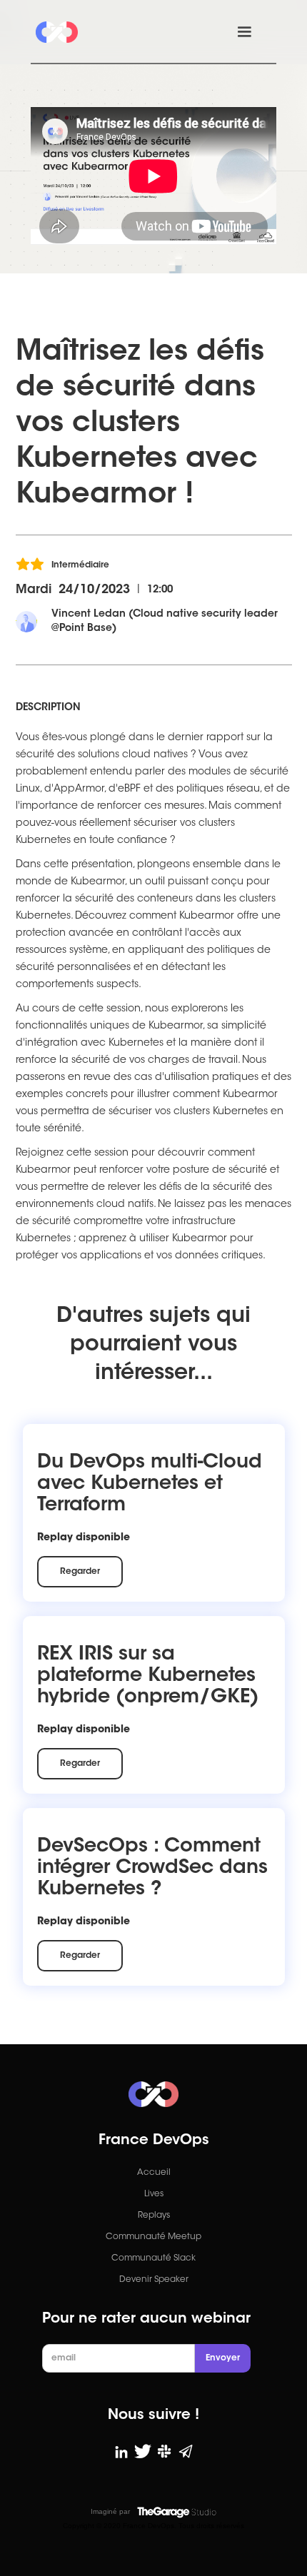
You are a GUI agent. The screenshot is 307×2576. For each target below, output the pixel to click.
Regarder (80, 1572)
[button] (244, 32)
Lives (154, 2194)
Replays (154, 2216)
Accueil (154, 2173)
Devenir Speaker (154, 2280)
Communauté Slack (153, 2258)
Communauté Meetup (153, 2237)
